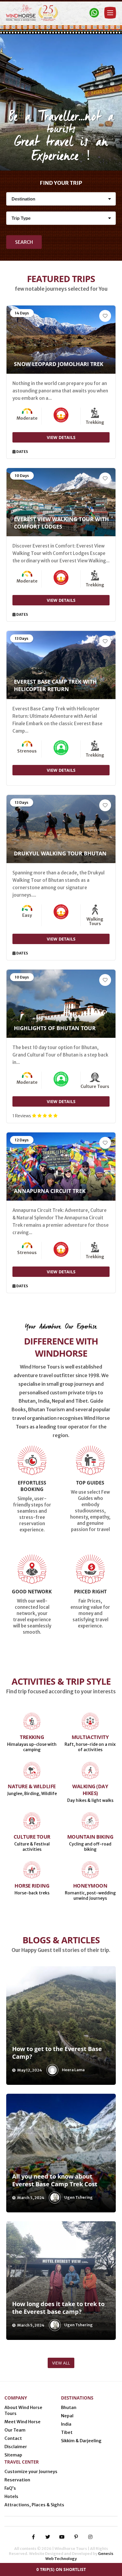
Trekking (32, 1737)
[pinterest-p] (76, 2537)
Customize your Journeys (31, 2472)
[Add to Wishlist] (105, 316)
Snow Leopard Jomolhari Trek (59, 364)
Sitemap (13, 2455)
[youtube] (62, 2537)
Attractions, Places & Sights (34, 2505)
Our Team (15, 2430)
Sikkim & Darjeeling (81, 2441)
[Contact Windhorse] (94, 13)
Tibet (67, 2432)
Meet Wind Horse (23, 2422)
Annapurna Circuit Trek (50, 1191)
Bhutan (69, 2408)
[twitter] (48, 2537)
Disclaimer (16, 2447)
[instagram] (90, 2537)
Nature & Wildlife (32, 1786)
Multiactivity (90, 1737)
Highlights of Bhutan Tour (55, 1028)
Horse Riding (32, 1886)
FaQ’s (10, 2488)
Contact (13, 2438)
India (66, 2424)
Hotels (11, 2497)
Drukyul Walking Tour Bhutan (60, 853)
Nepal (67, 2416)
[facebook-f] (33, 2537)
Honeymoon (90, 1886)
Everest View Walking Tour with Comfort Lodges (61, 523)
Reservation (17, 2480)
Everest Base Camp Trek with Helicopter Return (55, 685)
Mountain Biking (90, 1837)
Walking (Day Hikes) (90, 1790)
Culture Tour (32, 1837)
